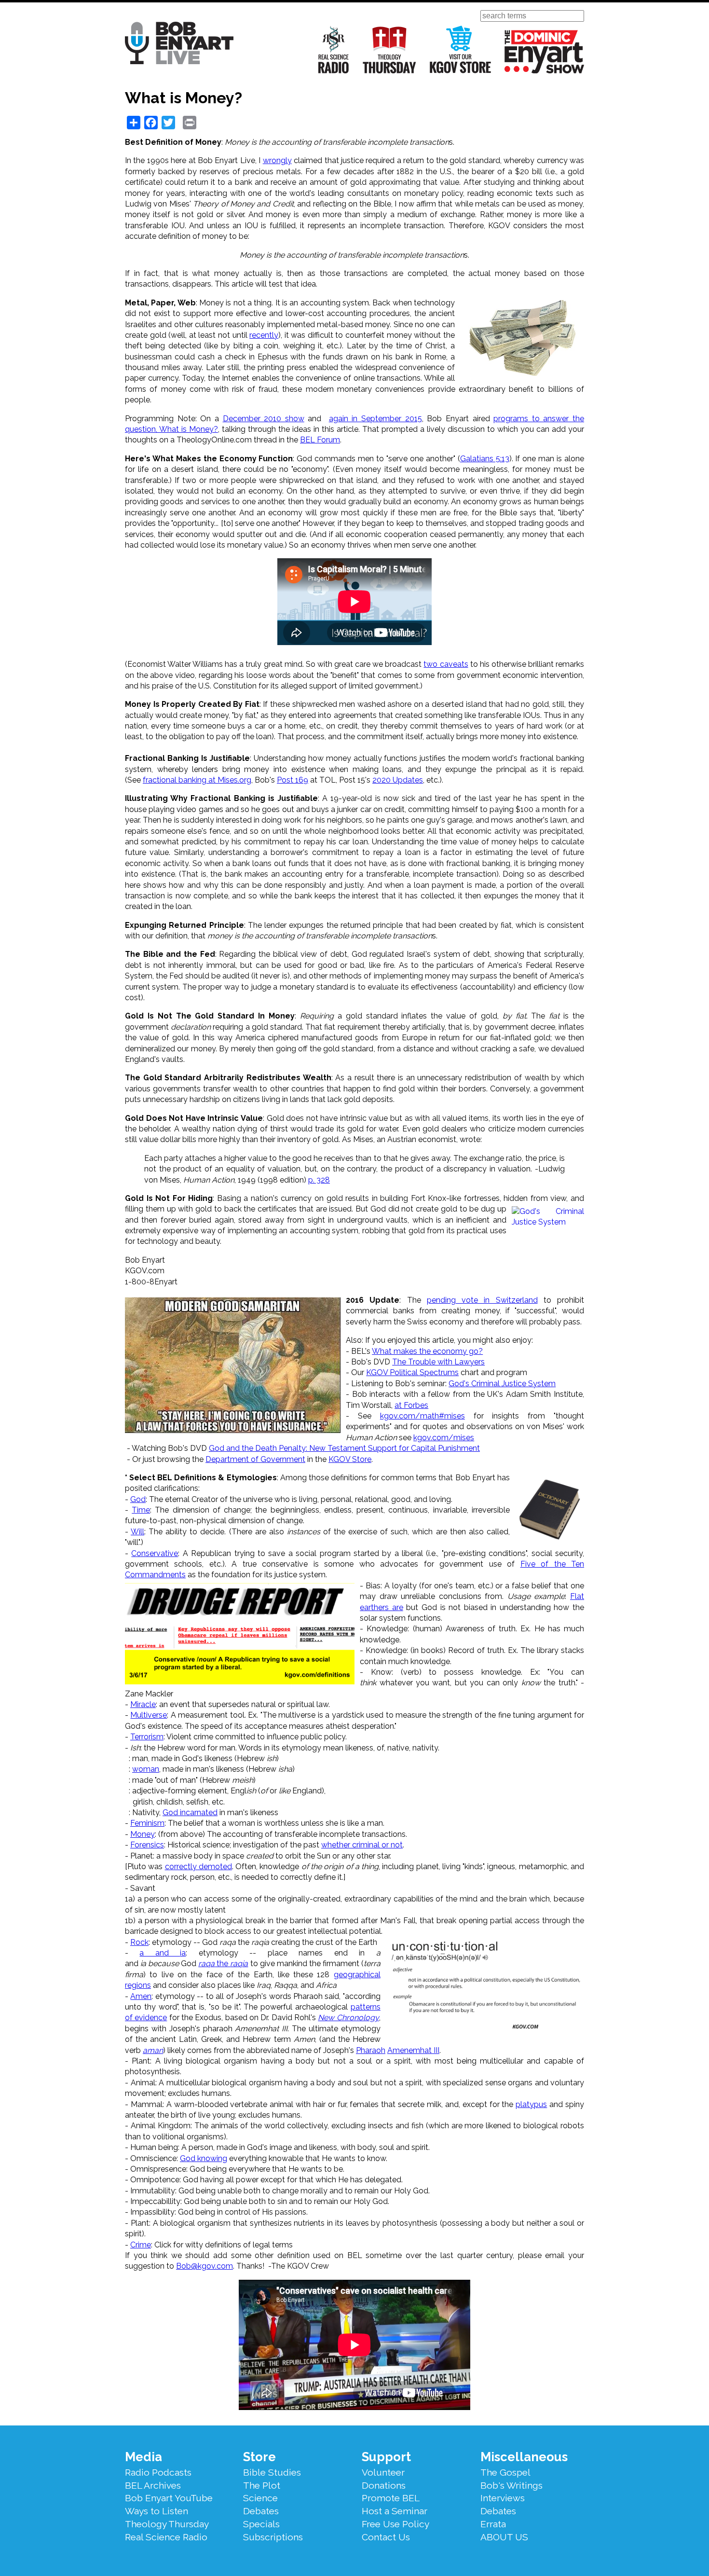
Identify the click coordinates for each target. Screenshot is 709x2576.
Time (141, 1510)
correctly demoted (198, 1867)
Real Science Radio (334, 49)
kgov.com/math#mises (423, 1416)
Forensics (147, 1845)
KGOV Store (350, 1459)
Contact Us (386, 2537)
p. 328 (319, 1180)
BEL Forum (320, 440)
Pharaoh (371, 2050)
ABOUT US (504, 2537)
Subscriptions (273, 2537)
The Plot (262, 2485)
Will (137, 1532)
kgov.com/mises (444, 1438)
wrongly (277, 160)
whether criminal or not (362, 1845)
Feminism (147, 1823)
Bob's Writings (511, 2485)
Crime (141, 2245)
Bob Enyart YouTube (169, 2498)
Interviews (503, 2498)
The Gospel (505, 2472)
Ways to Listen (157, 2511)
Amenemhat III (413, 2050)
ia (183, 1953)
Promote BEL (391, 2498)
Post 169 (293, 780)
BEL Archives (153, 2485)
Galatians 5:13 (485, 459)
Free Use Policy (395, 2524)
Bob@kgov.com (205, 2266)
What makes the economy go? (427, 1351)
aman (153, 2050)
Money (143, 1834)
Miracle (143, 1704)
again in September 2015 (375, 419)
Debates (261, 2511)
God (138, 1499)
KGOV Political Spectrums (412, 1372)
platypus (531, 2104)
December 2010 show (264, 419)
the (223, 1963)
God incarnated (190, 1812)
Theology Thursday (389, 49)
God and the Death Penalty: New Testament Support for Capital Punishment (344, 1448)
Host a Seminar (395, 2511)
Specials (261, 2524)
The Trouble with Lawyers (438, 1362)
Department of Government (255, 1459)
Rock (139, 1942)
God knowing (204, 2158)
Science (260, 2498)
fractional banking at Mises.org (197, 780)
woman (146, 1769)
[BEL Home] (179, 45)
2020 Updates (398, 780)
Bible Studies (272, 2472)
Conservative (155, 1553)
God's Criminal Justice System (502, 1384)
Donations (384, 2485)
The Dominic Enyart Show (544, 52)
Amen (141, 1996)
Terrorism (147, 1737)
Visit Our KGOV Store (460, 49)
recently (264, 335)
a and (160, 1953)
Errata (493, 2524)
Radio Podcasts (158, 2472)
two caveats (446, 664)
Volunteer (383, 2472)
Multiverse (149, 1715)
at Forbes (411, 1405)
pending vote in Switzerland (482, 1300)
